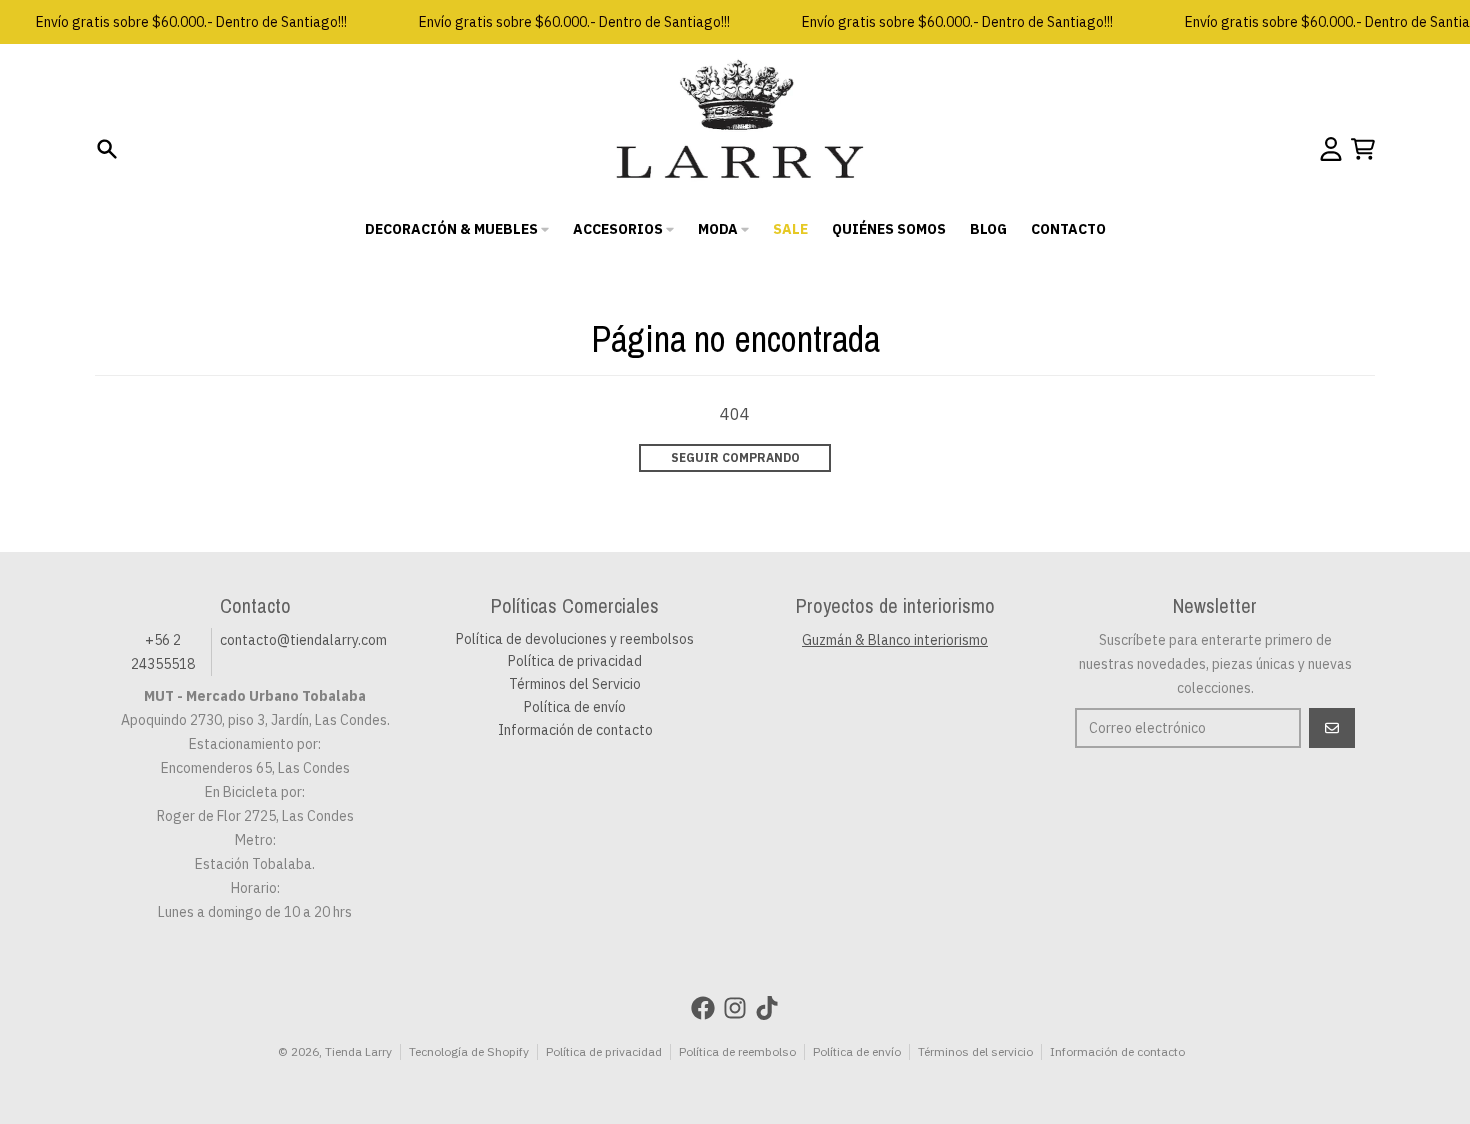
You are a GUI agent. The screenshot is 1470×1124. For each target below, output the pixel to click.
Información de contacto (1117, 1051)
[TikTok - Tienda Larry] (767, 1008)
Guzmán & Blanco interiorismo (895, 640)
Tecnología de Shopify (469, 1051)
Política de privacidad (604, 1051)
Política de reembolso (737, 1051)
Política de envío (857, 1051)
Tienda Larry (358, 1051)
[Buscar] (107, 149)
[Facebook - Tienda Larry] (703, 1008)
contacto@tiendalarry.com (303, 640)
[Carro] (1363, 149)
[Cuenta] (1331, 149)
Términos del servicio (975, 1051)
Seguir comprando (735, 457)
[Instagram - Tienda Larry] (735, 1008)
